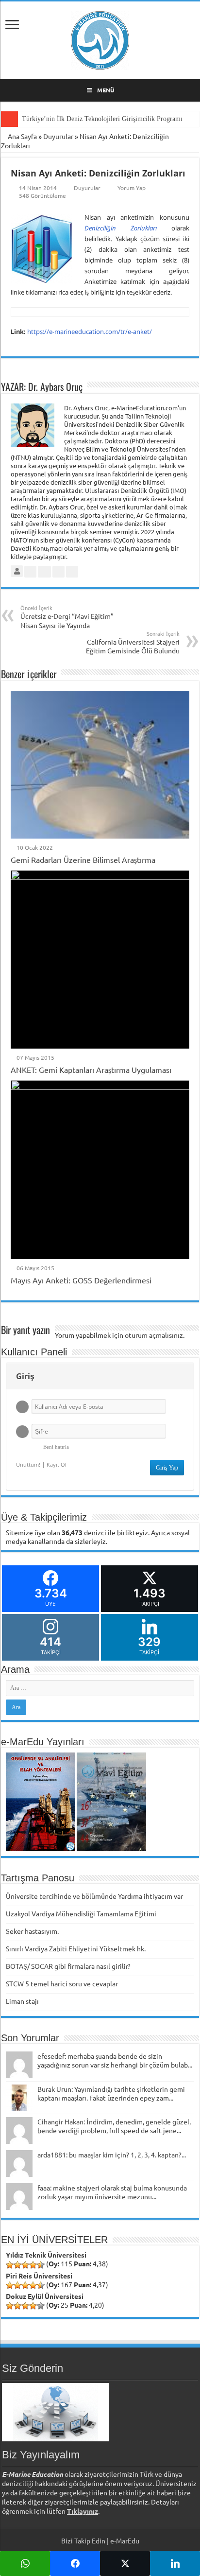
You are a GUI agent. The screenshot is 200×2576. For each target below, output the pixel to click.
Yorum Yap (132, 188)
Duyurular (58, 136)
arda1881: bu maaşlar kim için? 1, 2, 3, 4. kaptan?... (112, 2155)
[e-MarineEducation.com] (100, 38)
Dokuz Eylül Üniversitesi (45, 2296)
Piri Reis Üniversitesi (39, 2276)
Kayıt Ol (57, 1464)
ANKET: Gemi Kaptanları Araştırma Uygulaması (91, 1069)
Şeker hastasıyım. (32, 1931)
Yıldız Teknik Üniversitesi (46, 2255)
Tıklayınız (83, 2511)
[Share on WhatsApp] (25, 2563)
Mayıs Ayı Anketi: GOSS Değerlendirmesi (81, 1280)
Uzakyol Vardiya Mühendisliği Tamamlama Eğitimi (81, 1913)
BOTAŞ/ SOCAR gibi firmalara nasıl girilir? (68, 1966)
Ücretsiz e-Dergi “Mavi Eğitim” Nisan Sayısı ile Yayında (67, 617)
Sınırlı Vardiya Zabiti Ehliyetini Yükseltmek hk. (76, 1948)
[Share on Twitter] (125, 2563)
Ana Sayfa (22, 136)
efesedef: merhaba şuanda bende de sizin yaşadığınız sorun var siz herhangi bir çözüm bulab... (115, 2060)
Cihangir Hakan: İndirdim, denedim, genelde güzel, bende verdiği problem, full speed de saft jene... (114, 2126)
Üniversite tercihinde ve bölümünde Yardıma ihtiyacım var (94, 1896)
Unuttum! (28, 1464)
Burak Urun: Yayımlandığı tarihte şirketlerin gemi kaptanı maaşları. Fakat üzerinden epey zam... (111, 2093)
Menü (106, 90)
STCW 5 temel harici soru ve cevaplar (62, 1983)
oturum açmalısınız (154, 1335)
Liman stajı (22, 2001)
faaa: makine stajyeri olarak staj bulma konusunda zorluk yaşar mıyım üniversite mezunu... (112, 2192)
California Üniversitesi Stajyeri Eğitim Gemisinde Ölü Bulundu (133, 642)
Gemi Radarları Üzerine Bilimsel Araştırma (83, 859)
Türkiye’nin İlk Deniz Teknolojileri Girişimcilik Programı (102, 119)
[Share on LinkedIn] (175, 2563)
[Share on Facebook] (75, 2563)
